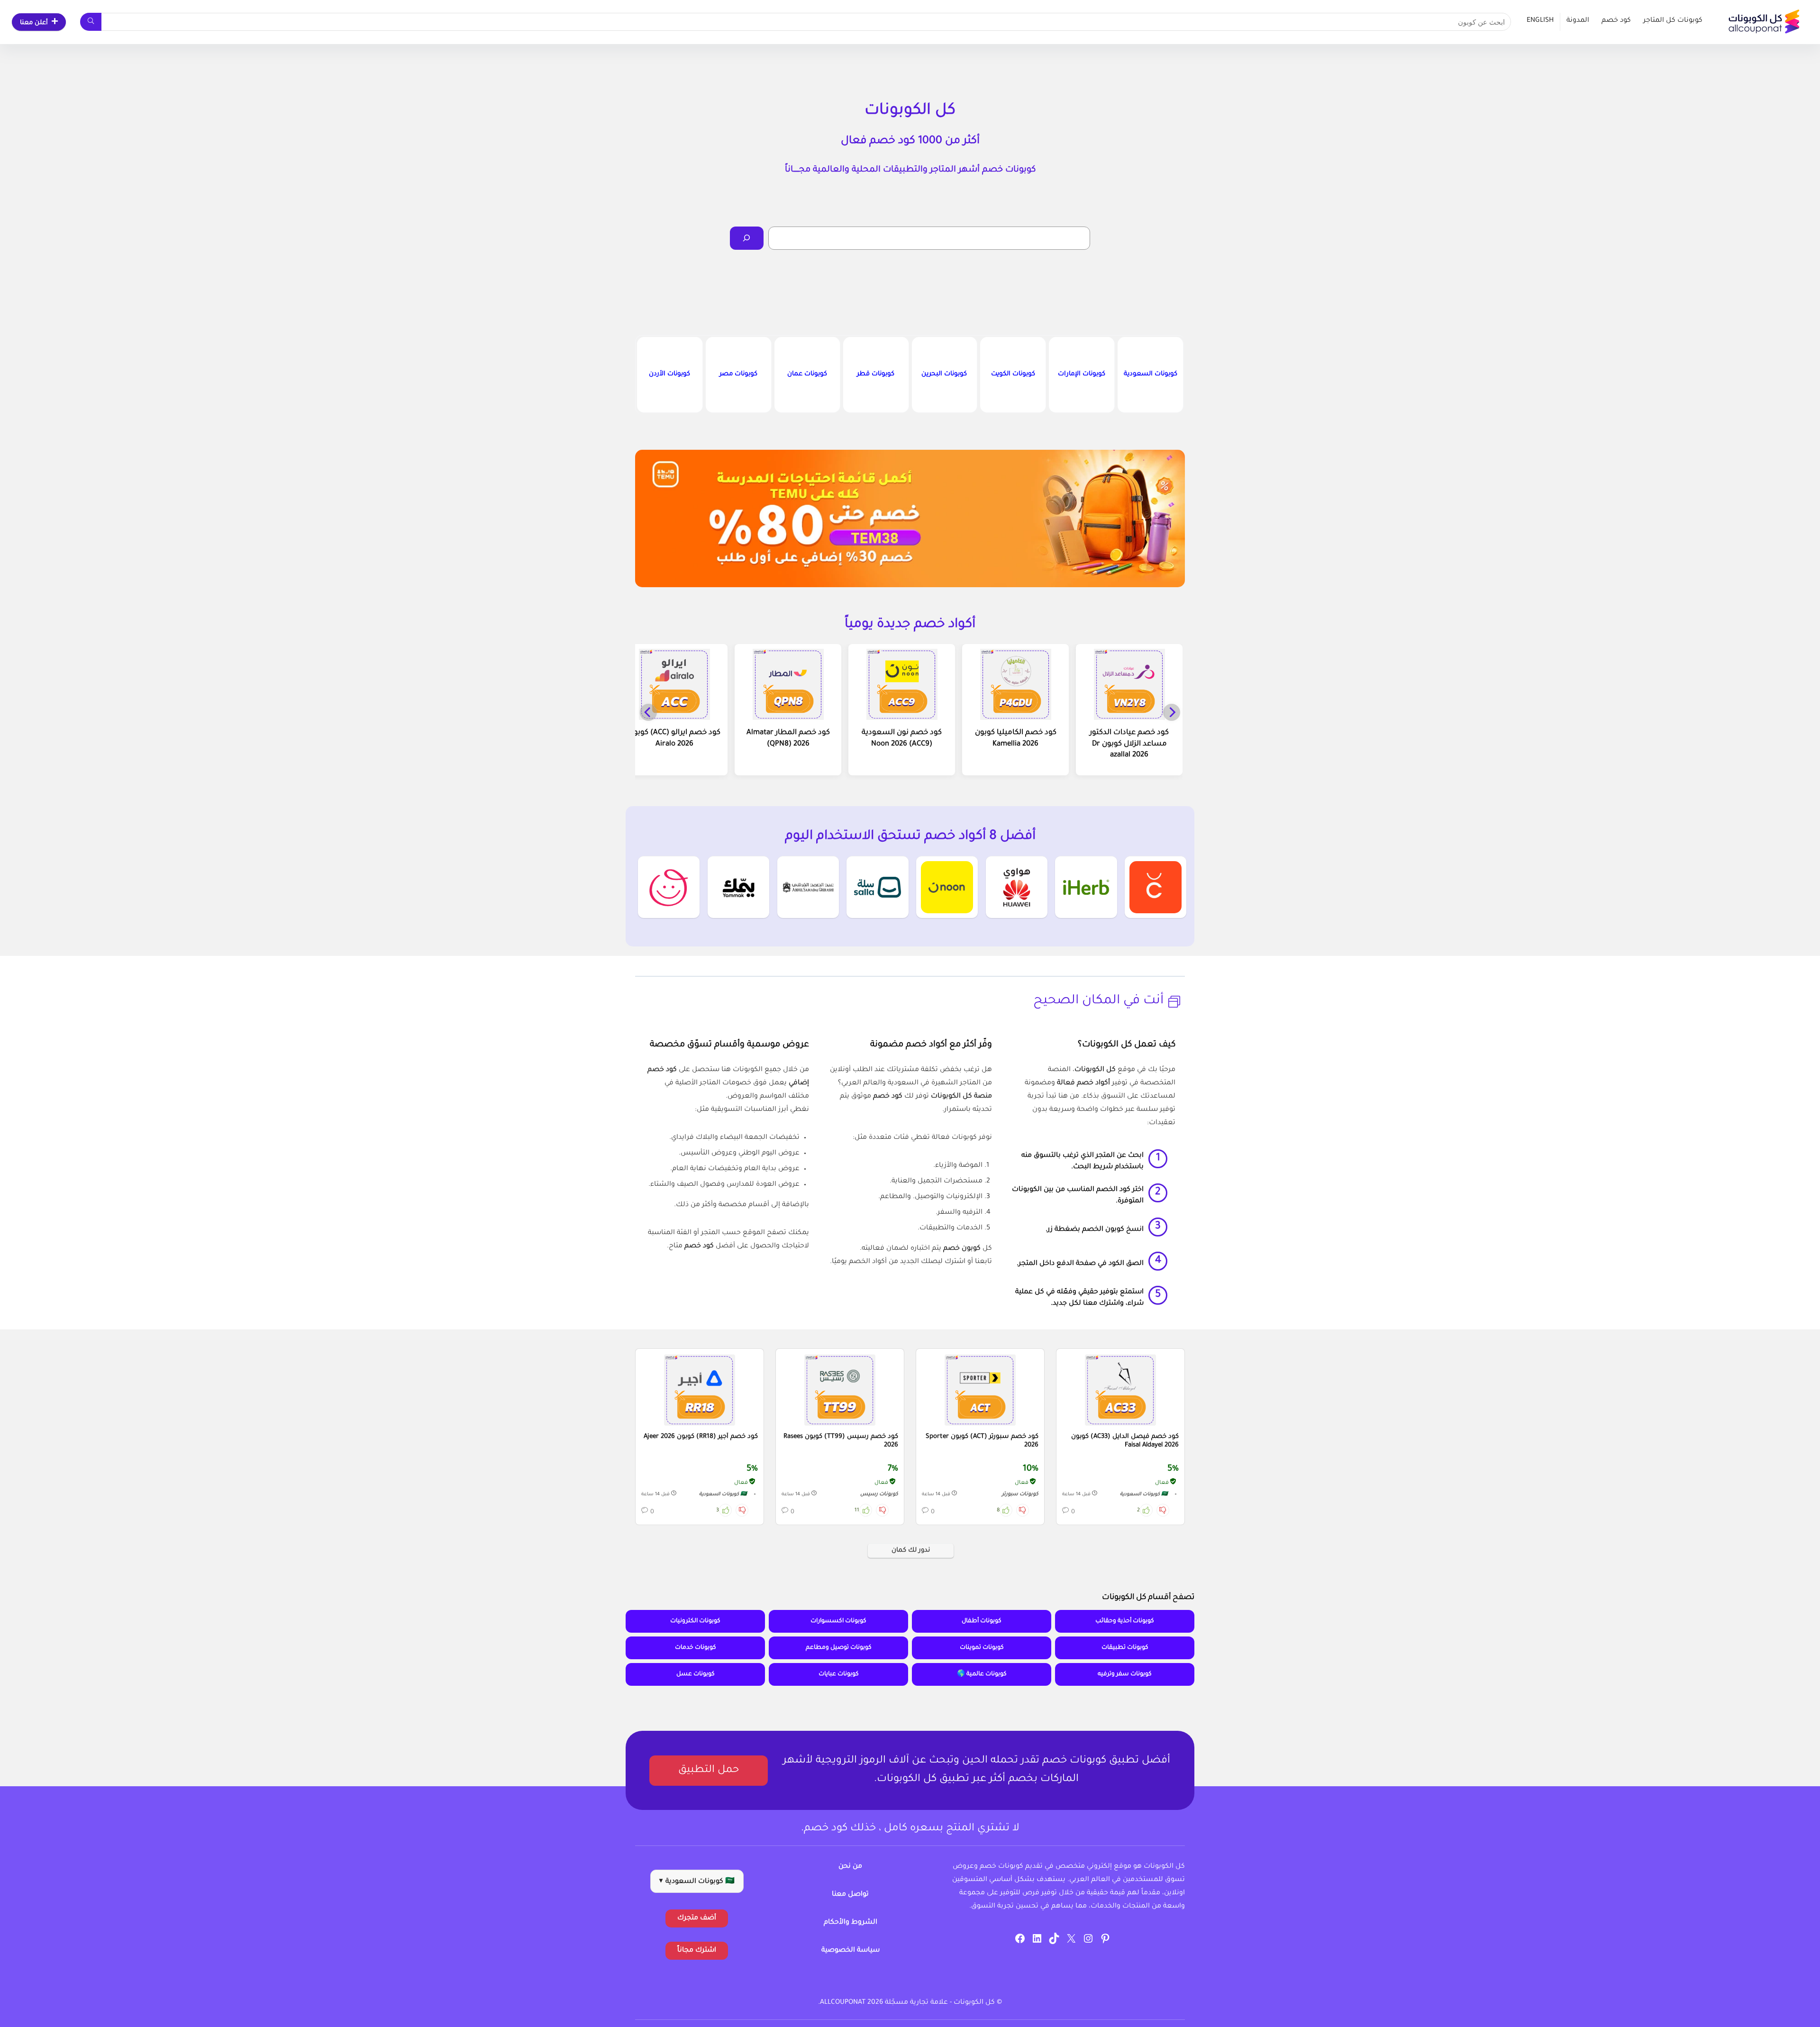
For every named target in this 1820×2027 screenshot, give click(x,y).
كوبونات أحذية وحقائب (1125, 1621)
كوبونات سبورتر (1020, 1494)
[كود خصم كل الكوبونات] (1120, 1390)
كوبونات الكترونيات (695, 1621)
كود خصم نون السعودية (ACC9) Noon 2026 (902, 739)
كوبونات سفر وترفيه (1125, 1674)
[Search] (747, 238)
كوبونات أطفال (982, 1621)
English (1540, 21)
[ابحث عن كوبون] (91, 22)
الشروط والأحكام (851, 1923)
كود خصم (1616, 21)
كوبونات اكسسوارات (838, 1621)
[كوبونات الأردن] (670, 375)
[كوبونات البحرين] (945, 375)
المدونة (1578, 21)
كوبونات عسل (696, 1674)
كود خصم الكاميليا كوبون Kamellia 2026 (1016, 739)
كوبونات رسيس (879, 1494)
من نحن (850, 1867)
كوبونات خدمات (696, 1648)
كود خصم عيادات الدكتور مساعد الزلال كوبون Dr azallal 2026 (1129, 744)
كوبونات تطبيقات (1125, 1648)
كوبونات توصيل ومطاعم (839, 1648)
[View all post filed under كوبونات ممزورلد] (669, 887)
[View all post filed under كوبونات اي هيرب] (1086, 887)
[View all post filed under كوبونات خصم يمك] (738, 887)
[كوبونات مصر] (738, 375)
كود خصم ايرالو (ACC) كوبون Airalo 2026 (674, 739)
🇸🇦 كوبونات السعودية (1144, 1495)
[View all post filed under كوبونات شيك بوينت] (1156, 887)
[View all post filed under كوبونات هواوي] (1017, 887)
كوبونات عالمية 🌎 (982, 1674)
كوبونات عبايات (839, 1674)
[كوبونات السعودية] (1150, 375)
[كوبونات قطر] (876, 375)
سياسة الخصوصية (851, 1951)
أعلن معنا (34, 23)
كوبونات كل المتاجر (1673, 21)
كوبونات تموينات (982, 1648)
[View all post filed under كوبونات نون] (947, 887)
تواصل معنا (850, 1895)
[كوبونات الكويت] (1013, 375)
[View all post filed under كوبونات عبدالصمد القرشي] (808, 887)
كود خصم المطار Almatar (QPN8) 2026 (788, 739)
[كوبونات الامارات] (1082, 375)
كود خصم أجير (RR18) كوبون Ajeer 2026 (701, 1437)
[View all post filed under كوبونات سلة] (877, 887)
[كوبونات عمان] (807, 375)
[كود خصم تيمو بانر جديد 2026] (910, 518)
